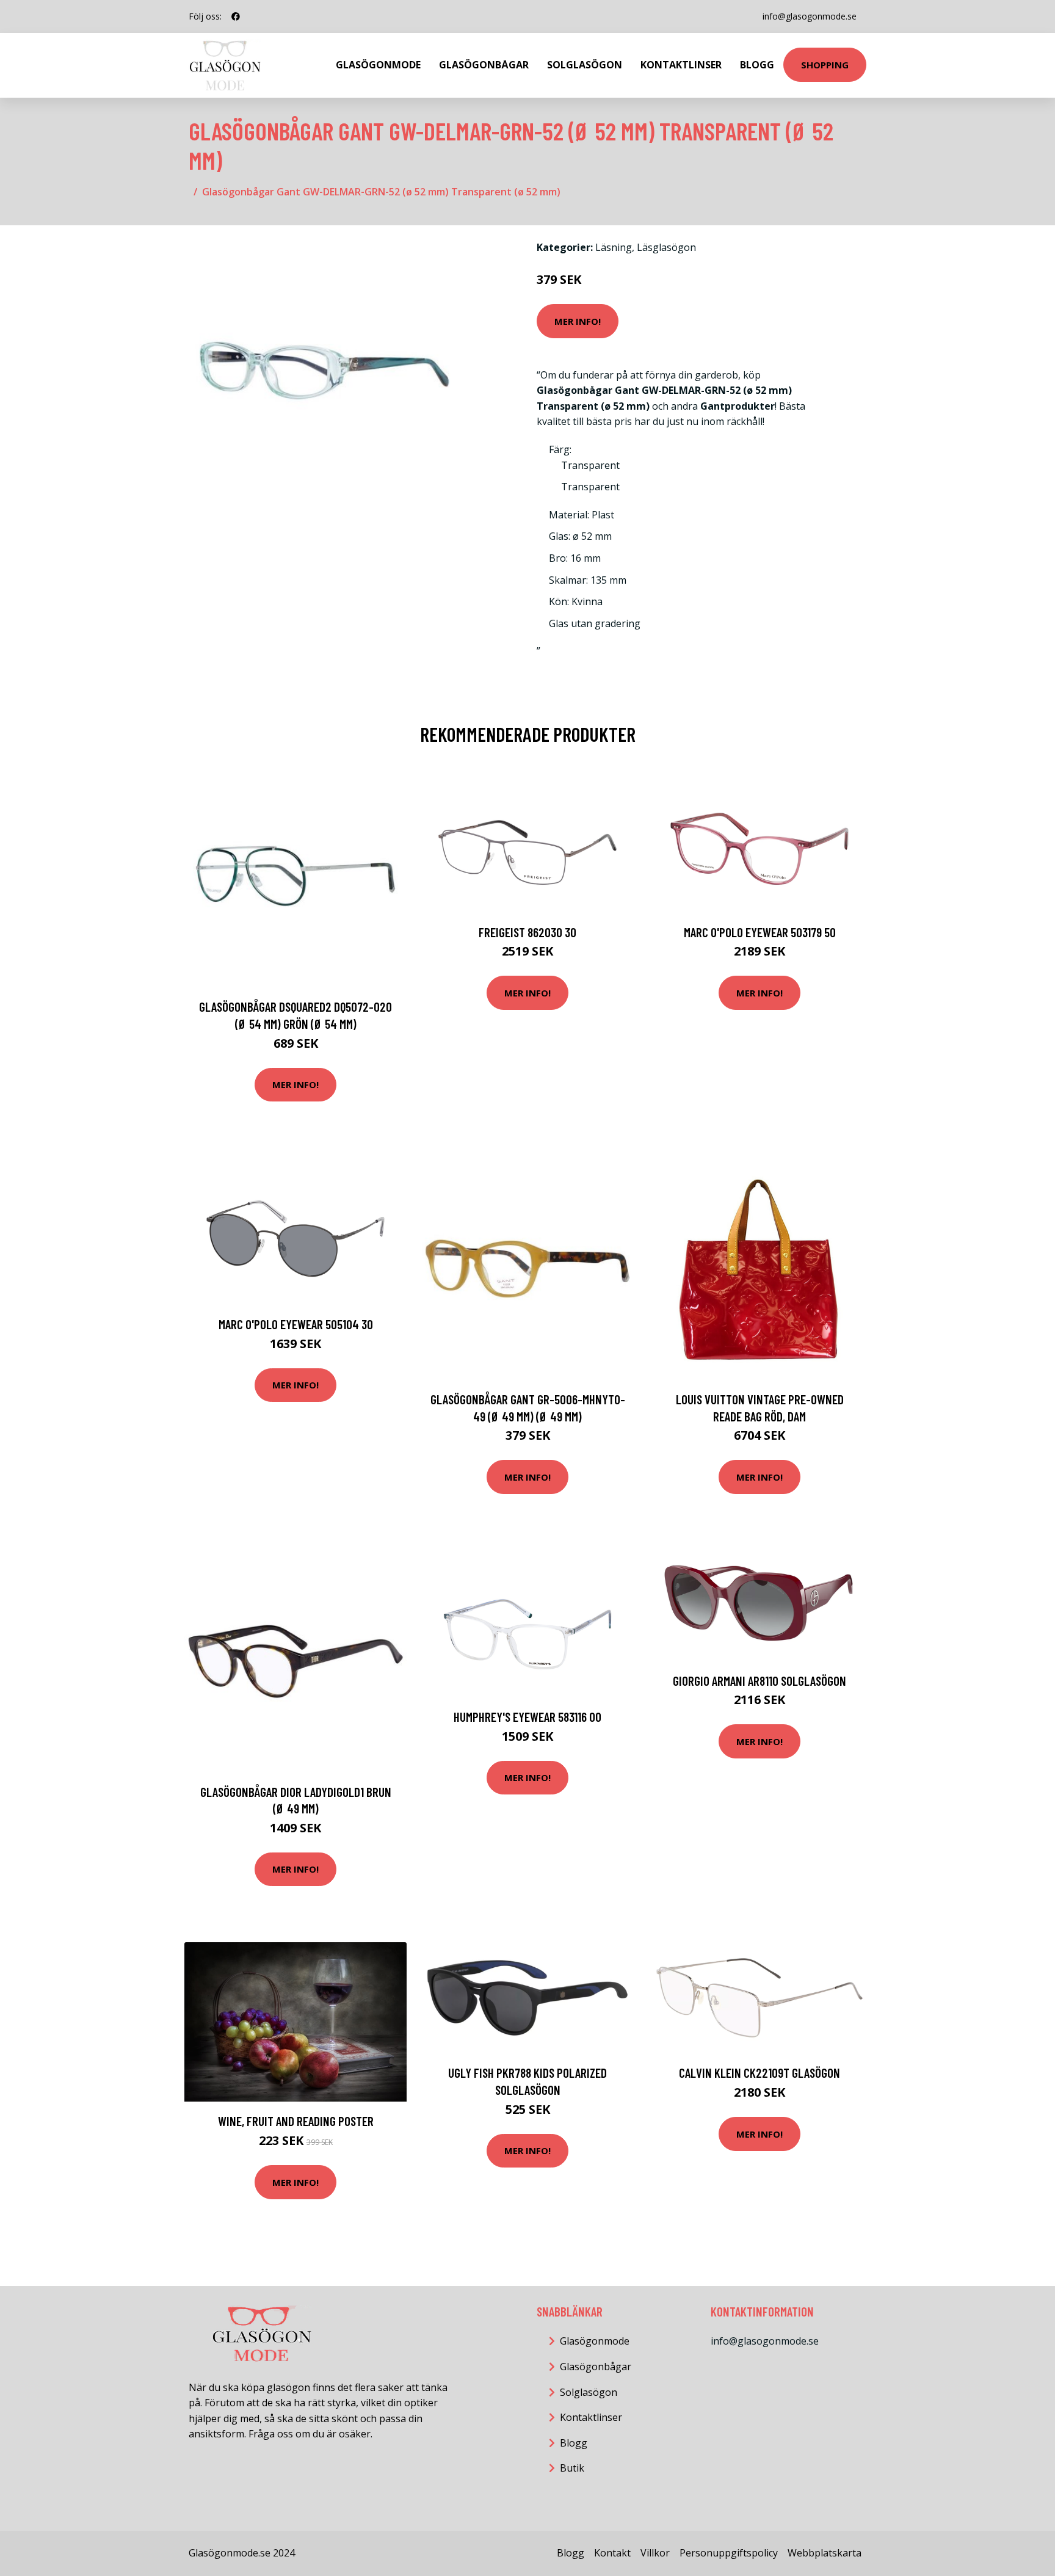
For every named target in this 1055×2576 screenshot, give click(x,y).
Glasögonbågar (484, 65)
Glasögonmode (378, 65)
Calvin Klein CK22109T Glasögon (760, 2073)
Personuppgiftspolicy (729, 2553)
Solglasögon (585, 65)
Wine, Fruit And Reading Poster (296, 2121)
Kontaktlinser (681, 65)
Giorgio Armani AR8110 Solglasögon (760, 1681)
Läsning (614, 247)
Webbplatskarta (825, 2553)
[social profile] (236, 16)
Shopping (825, 65)
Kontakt (612, 2553)
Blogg (757, 65)
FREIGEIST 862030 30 (527, 932)
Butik (572, 2468)
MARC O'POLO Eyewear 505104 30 (296, 1324)
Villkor (655, 2553)
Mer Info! (578, 321)
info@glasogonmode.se (810, 16)
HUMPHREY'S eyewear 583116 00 (527, 1717)
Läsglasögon (666, 247)
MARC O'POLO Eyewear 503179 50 (760, 932)
